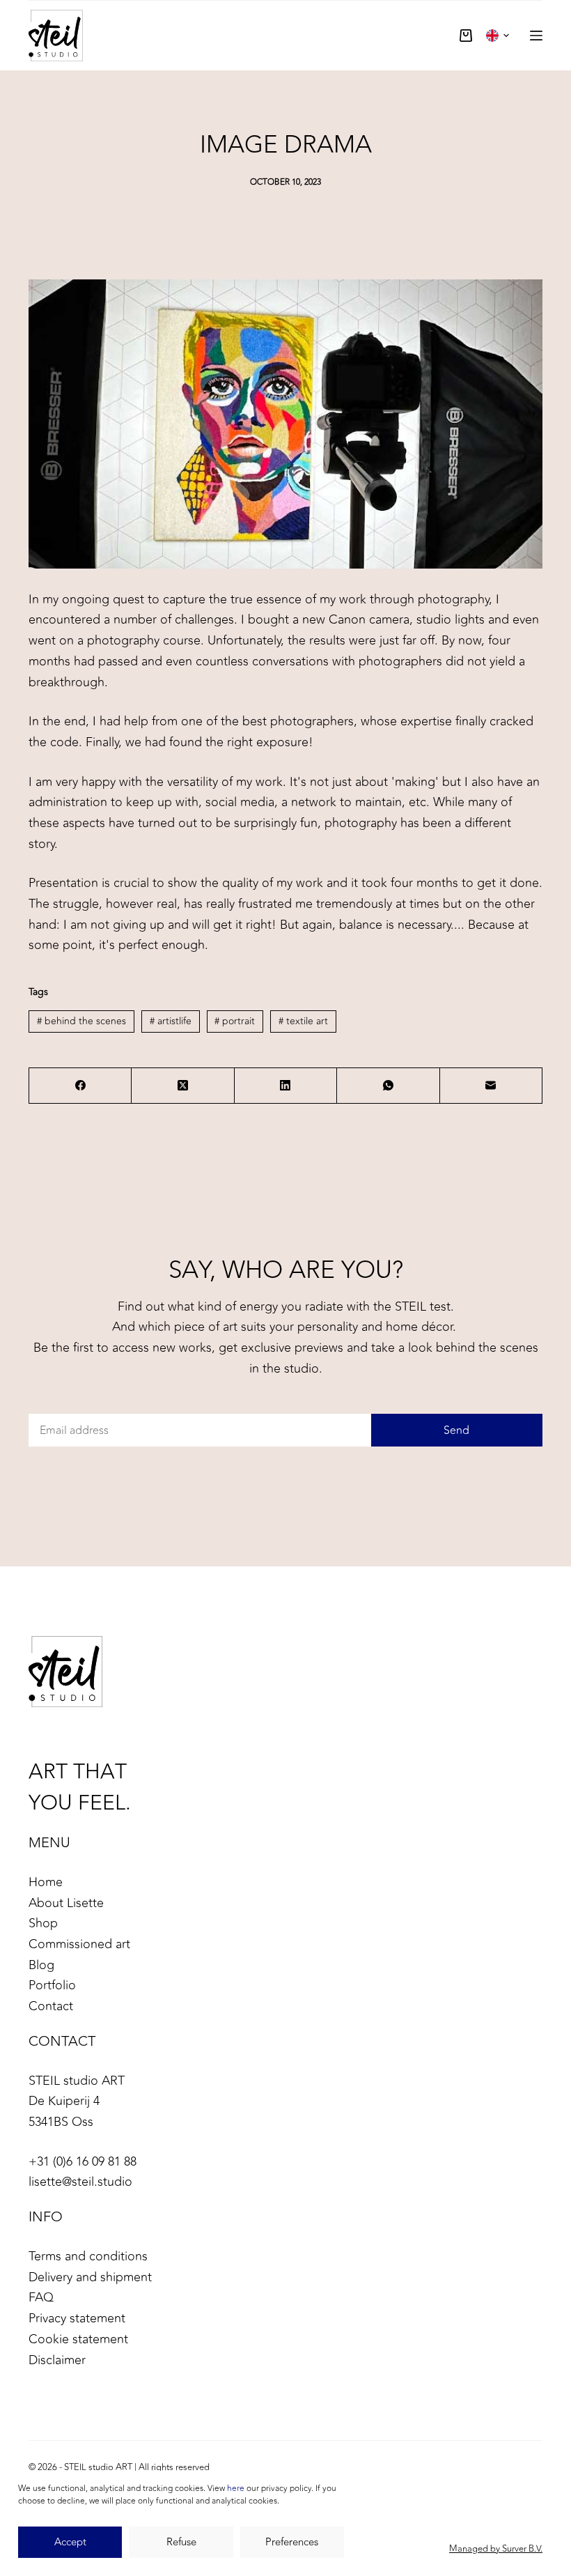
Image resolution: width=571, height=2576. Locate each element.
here (236, 2488)
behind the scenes (81, 1021)
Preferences (292, 2542)
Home (46, 1882)
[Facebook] (80, 1086)
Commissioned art (79, 1944)
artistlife (171, 1021)
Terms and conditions (88, 2256)
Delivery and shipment (90, 2277)
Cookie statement (78, 2339)
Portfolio (52, 1985)
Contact (51, 2006)
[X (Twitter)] (183, 1086)
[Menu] (536, 36)
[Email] (491, 1086)
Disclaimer (57, 2360)
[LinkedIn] (286, 1086)
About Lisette (66, 1903)
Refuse (181, 2542)
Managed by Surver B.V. (496, 2549)
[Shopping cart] (466, 36)
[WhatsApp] (388, 1086)
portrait (235, 1021)
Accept (70, 2542)
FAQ (41, 2297)
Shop (43, 1923)
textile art (303, 1021)
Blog (41, 1965)
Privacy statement (77, 2318)
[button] (498, 36)
